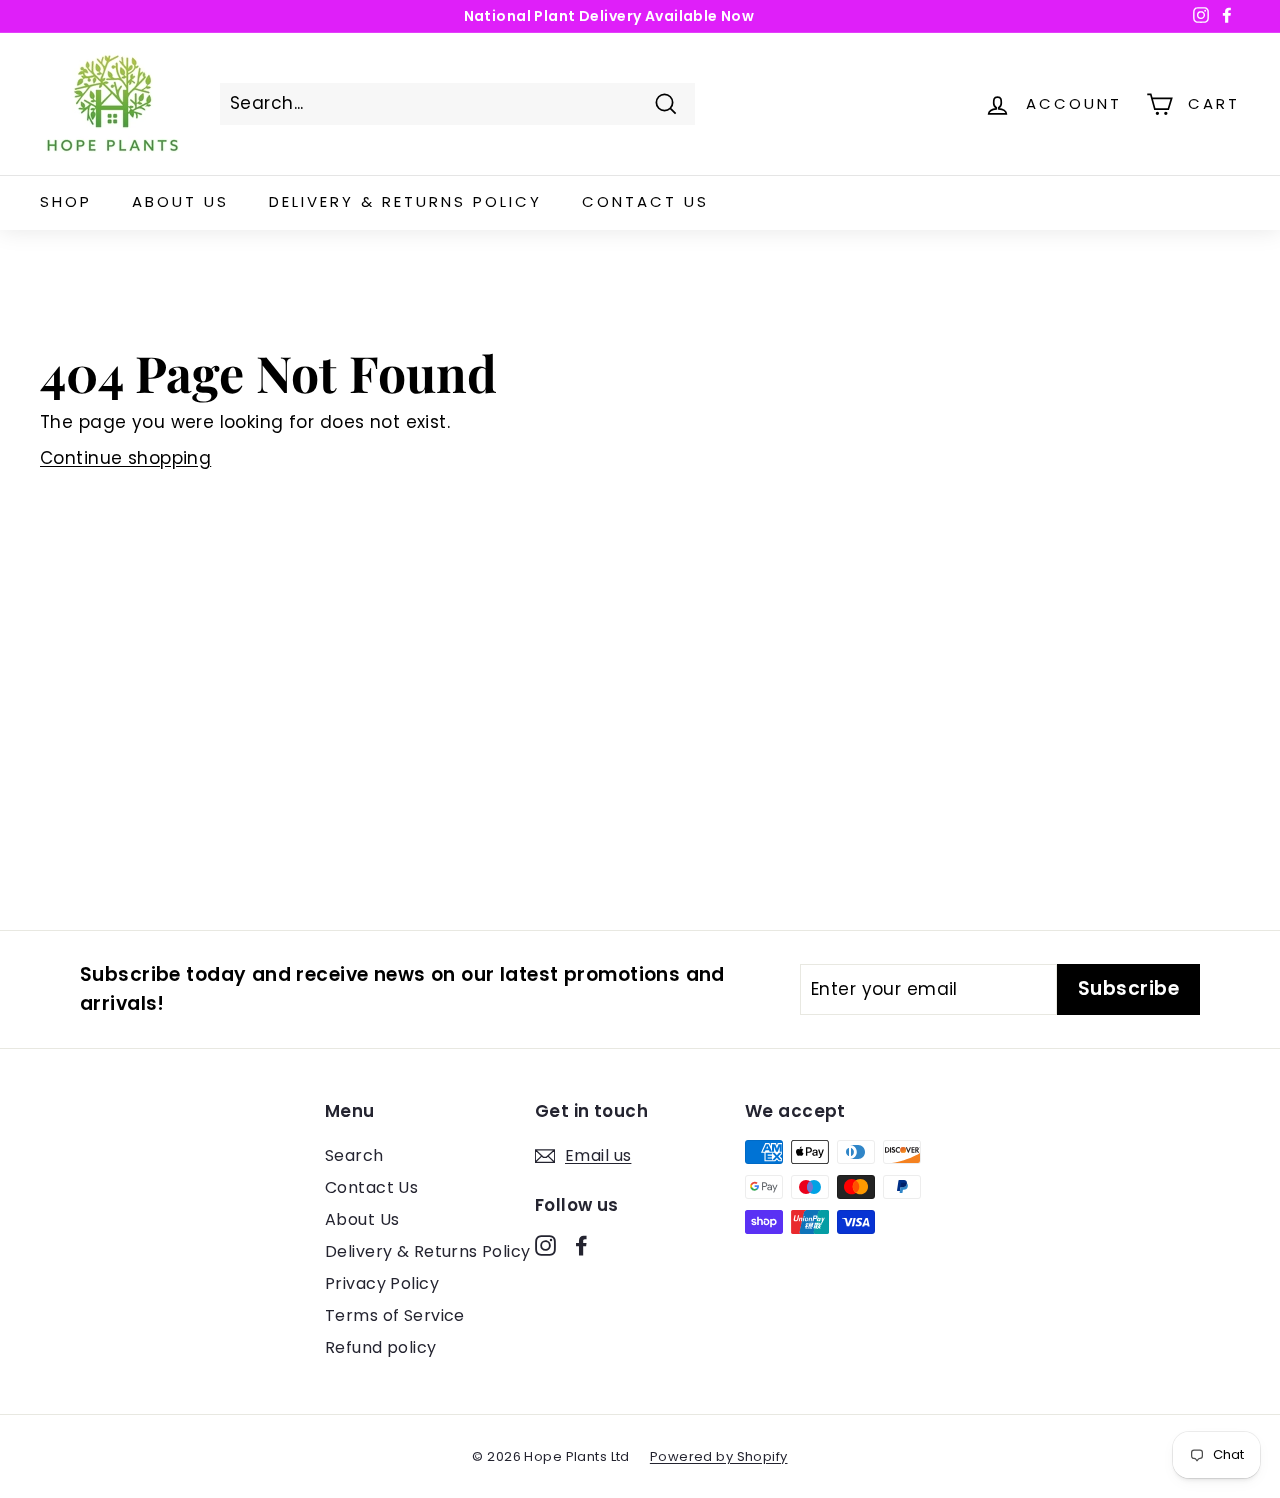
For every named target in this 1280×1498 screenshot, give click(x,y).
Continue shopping (125, 458)
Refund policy (381, 1347)
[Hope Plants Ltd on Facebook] (581, 1245)
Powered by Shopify (719, 1456)
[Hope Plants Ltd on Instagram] (545, 1245)
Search (354, 1155)
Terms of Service (395, 1315)
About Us (180, 201)
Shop (66, 201)
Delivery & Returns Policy (405, 201)
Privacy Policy (382, 1283)
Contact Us (645, 201)
